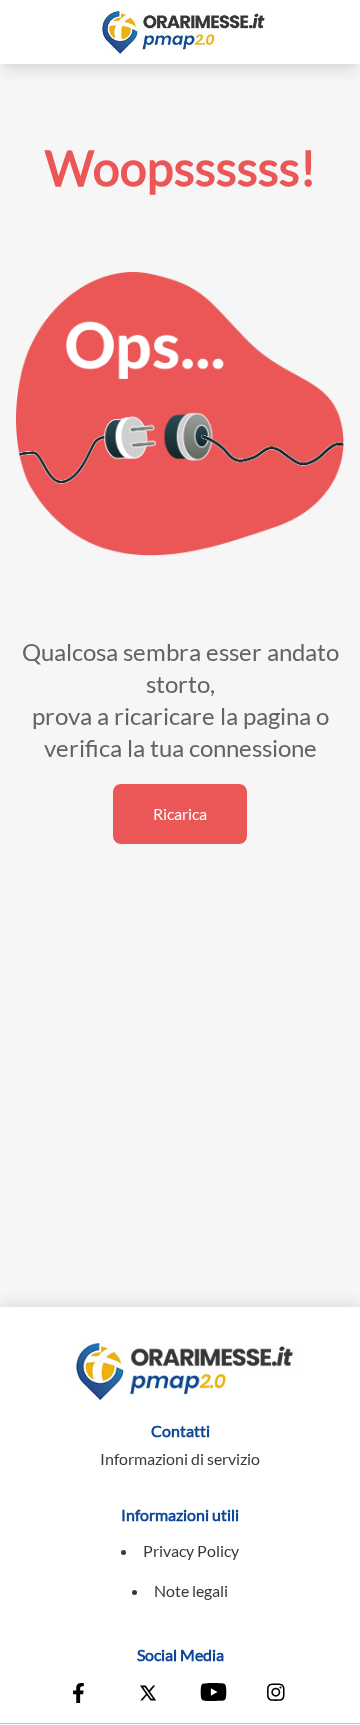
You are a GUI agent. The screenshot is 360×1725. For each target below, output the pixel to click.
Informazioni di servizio (180, 1458)
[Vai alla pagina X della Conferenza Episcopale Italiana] (148, 1695)
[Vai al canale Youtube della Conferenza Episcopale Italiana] (212, 1695)
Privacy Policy (191, 1550)
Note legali (191, 1590)
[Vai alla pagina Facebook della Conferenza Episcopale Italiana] (83, 1695)
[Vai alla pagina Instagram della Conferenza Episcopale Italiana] (277, 1695)
